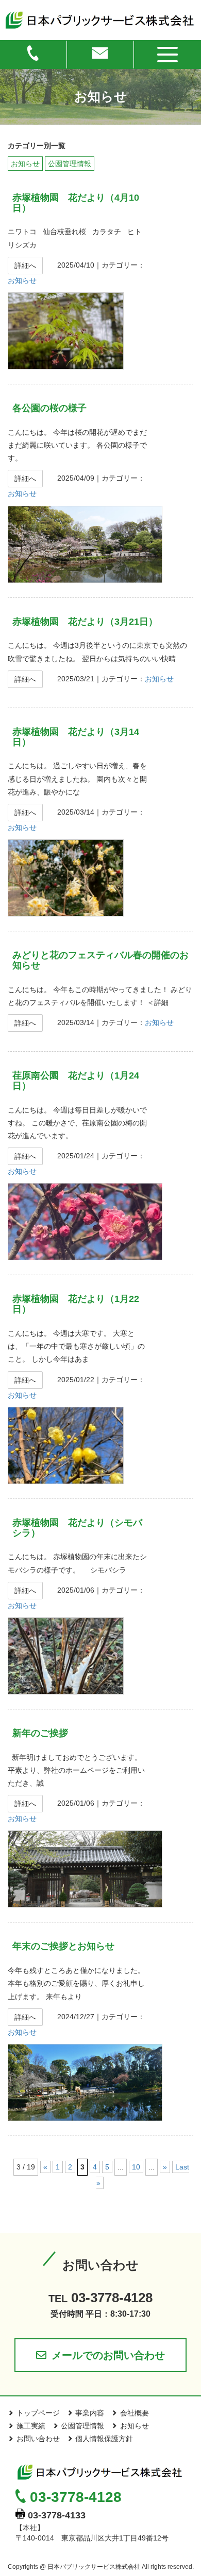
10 (136, 2167)
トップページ (38, 2413)
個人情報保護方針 (104, 2439)
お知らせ (25, 164)
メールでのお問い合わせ (108, 2355)
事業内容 (90, 2413)
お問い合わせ (38, 2439)
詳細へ (25, 266)
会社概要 (135, 2413)
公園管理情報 (70, 164)
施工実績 (31, 2426)
